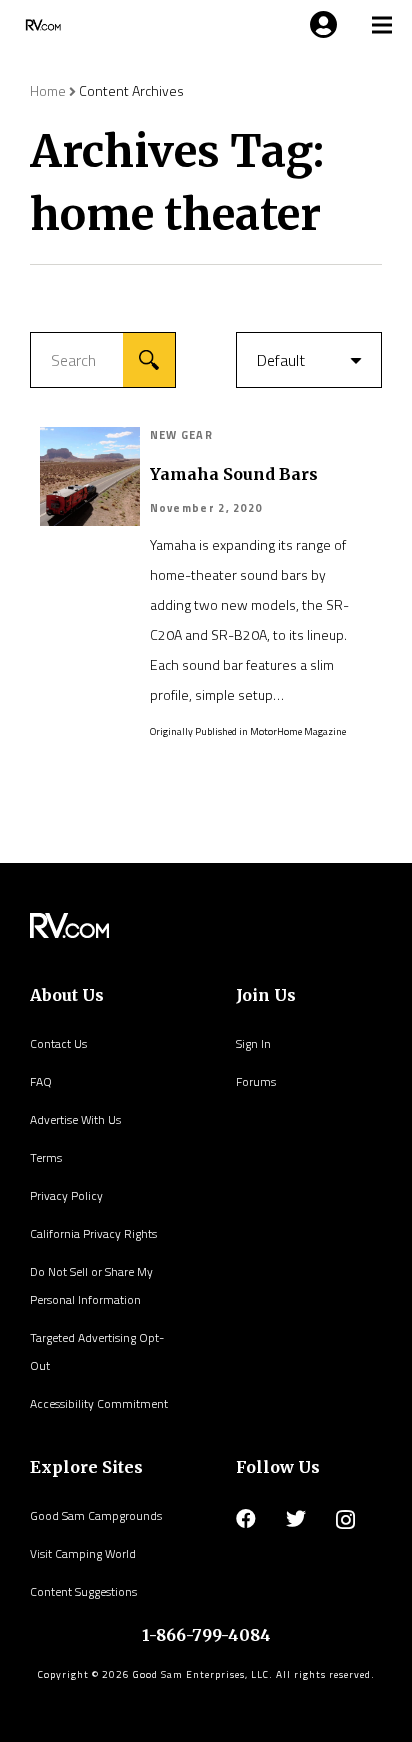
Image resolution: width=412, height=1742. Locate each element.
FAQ (41, 1081)
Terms (46, 1157)
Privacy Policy (66, 1195)
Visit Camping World (83, 1553)
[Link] (41, 25)
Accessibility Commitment (99, 1403)
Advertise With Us (75, 1119)
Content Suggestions (83, 1591)
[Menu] (320, 25)
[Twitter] (296, 1519)
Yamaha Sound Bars (234, 474)
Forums (256, 1081)
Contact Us (58, 1043)
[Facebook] (246, 1519)
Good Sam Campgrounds (96, 1515)
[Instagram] (345, 1520)
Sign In (253, 1043)
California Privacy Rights (93, 1233)
